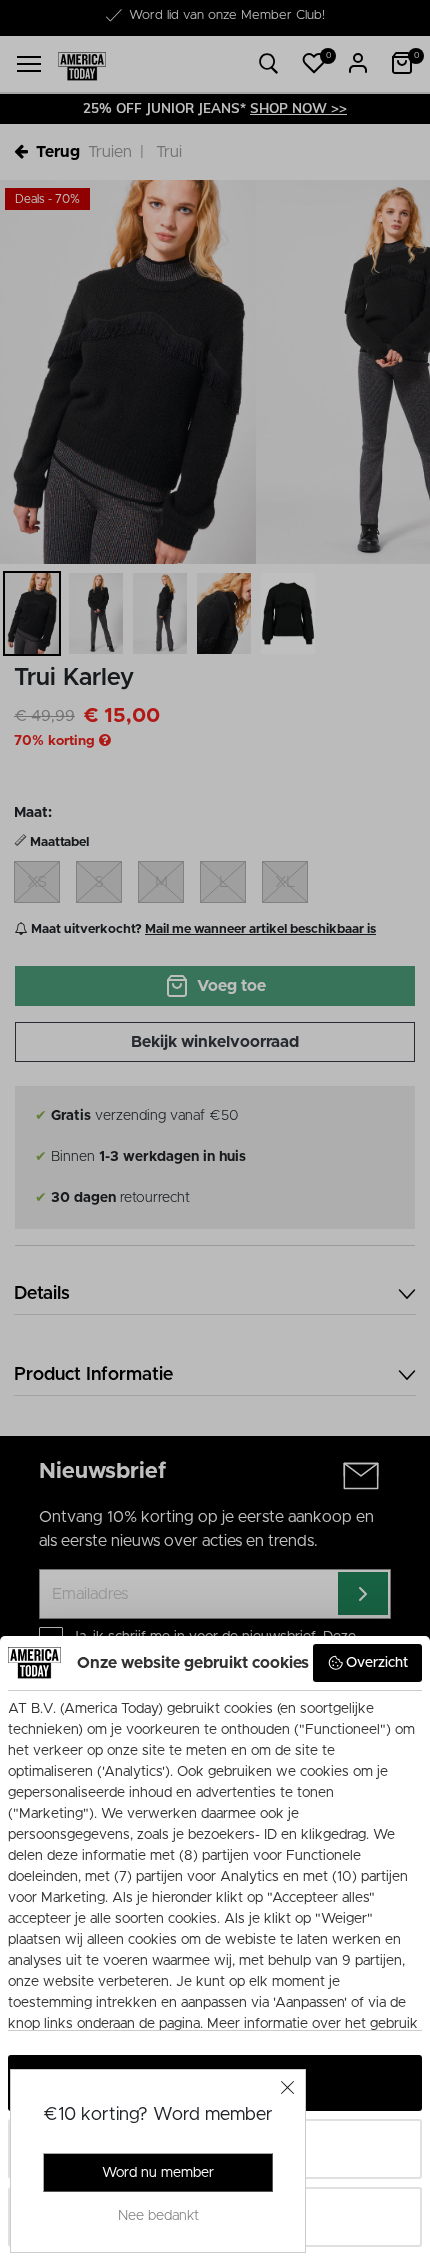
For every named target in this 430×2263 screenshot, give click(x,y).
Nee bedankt (158, 2216)
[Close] (288, 2087)
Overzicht (377, 1663)
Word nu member (158, 2173)
